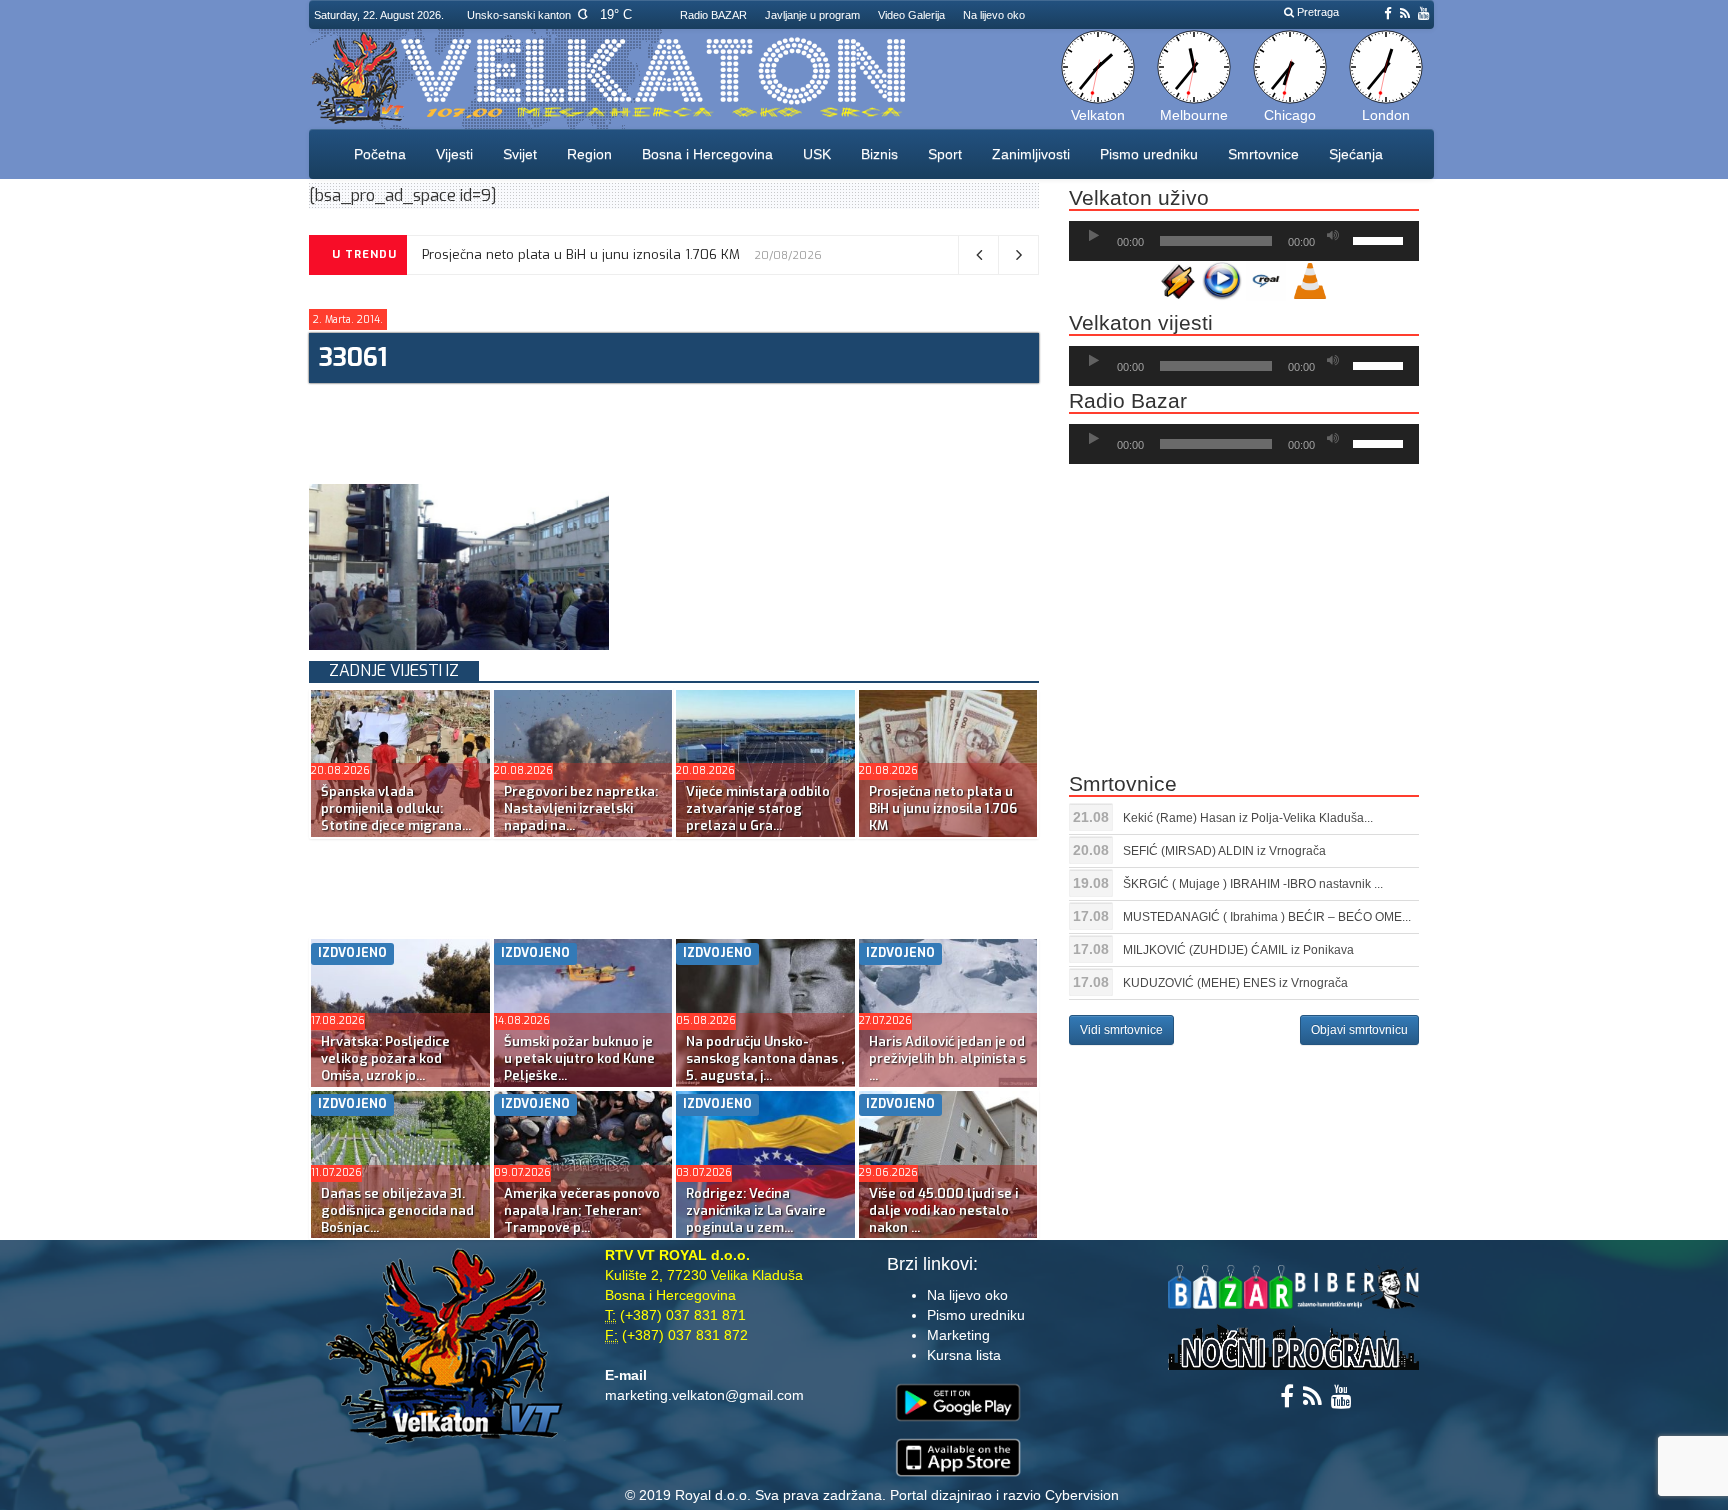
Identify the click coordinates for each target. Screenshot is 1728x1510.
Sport (945, 154)
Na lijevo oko (994, 15)
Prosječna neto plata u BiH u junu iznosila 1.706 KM (581, 254)
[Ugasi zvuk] (1333, 236)
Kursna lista (964, 1355)
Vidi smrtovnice (1121, 1030)
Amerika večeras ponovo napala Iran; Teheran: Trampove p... (582, 1210)
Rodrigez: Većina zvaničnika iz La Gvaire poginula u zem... (756, 1210)
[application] (1244, 241)
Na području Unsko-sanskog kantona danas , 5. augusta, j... (765, 1058)
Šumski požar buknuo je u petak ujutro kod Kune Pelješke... (579, 1058)
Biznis (879, 154)
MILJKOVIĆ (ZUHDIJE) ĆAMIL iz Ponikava (1238, 950)
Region (589, 154)
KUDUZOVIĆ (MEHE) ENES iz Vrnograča (1235, 983)
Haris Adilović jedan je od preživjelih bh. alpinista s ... (947, 1058)
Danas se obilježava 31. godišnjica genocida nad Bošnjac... (397, 1210)
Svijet (520, 154)
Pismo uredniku (1149, 154)
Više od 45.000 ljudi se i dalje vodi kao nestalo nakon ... (943, 1210)
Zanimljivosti (1031, 154)
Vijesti (454, 154)
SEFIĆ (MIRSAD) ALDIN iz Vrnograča (1224, 851)
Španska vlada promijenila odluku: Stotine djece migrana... (396, 808)
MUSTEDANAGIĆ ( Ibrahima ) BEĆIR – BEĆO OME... (1267, 917)
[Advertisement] (673, 431)
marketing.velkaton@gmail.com (704, 1395)
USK (817, 154)
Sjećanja (1356, 154)
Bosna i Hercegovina (707, 154)
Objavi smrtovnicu (1359, 1030)
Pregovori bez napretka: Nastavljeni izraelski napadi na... (581, 808)
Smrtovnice (1263, 154)
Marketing (958, 1335)
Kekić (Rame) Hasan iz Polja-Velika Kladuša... (1248, 818)
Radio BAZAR (713, 15)
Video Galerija (911, 15)
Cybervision (1082, 1495)
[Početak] (1094, 236)
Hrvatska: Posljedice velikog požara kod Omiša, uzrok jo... (385, 1058)
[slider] (1381, 239)
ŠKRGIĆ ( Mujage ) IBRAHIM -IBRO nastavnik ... (1253, 884)
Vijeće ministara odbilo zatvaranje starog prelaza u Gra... (758, 808)
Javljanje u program (812, 15)
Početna (380, 154)
